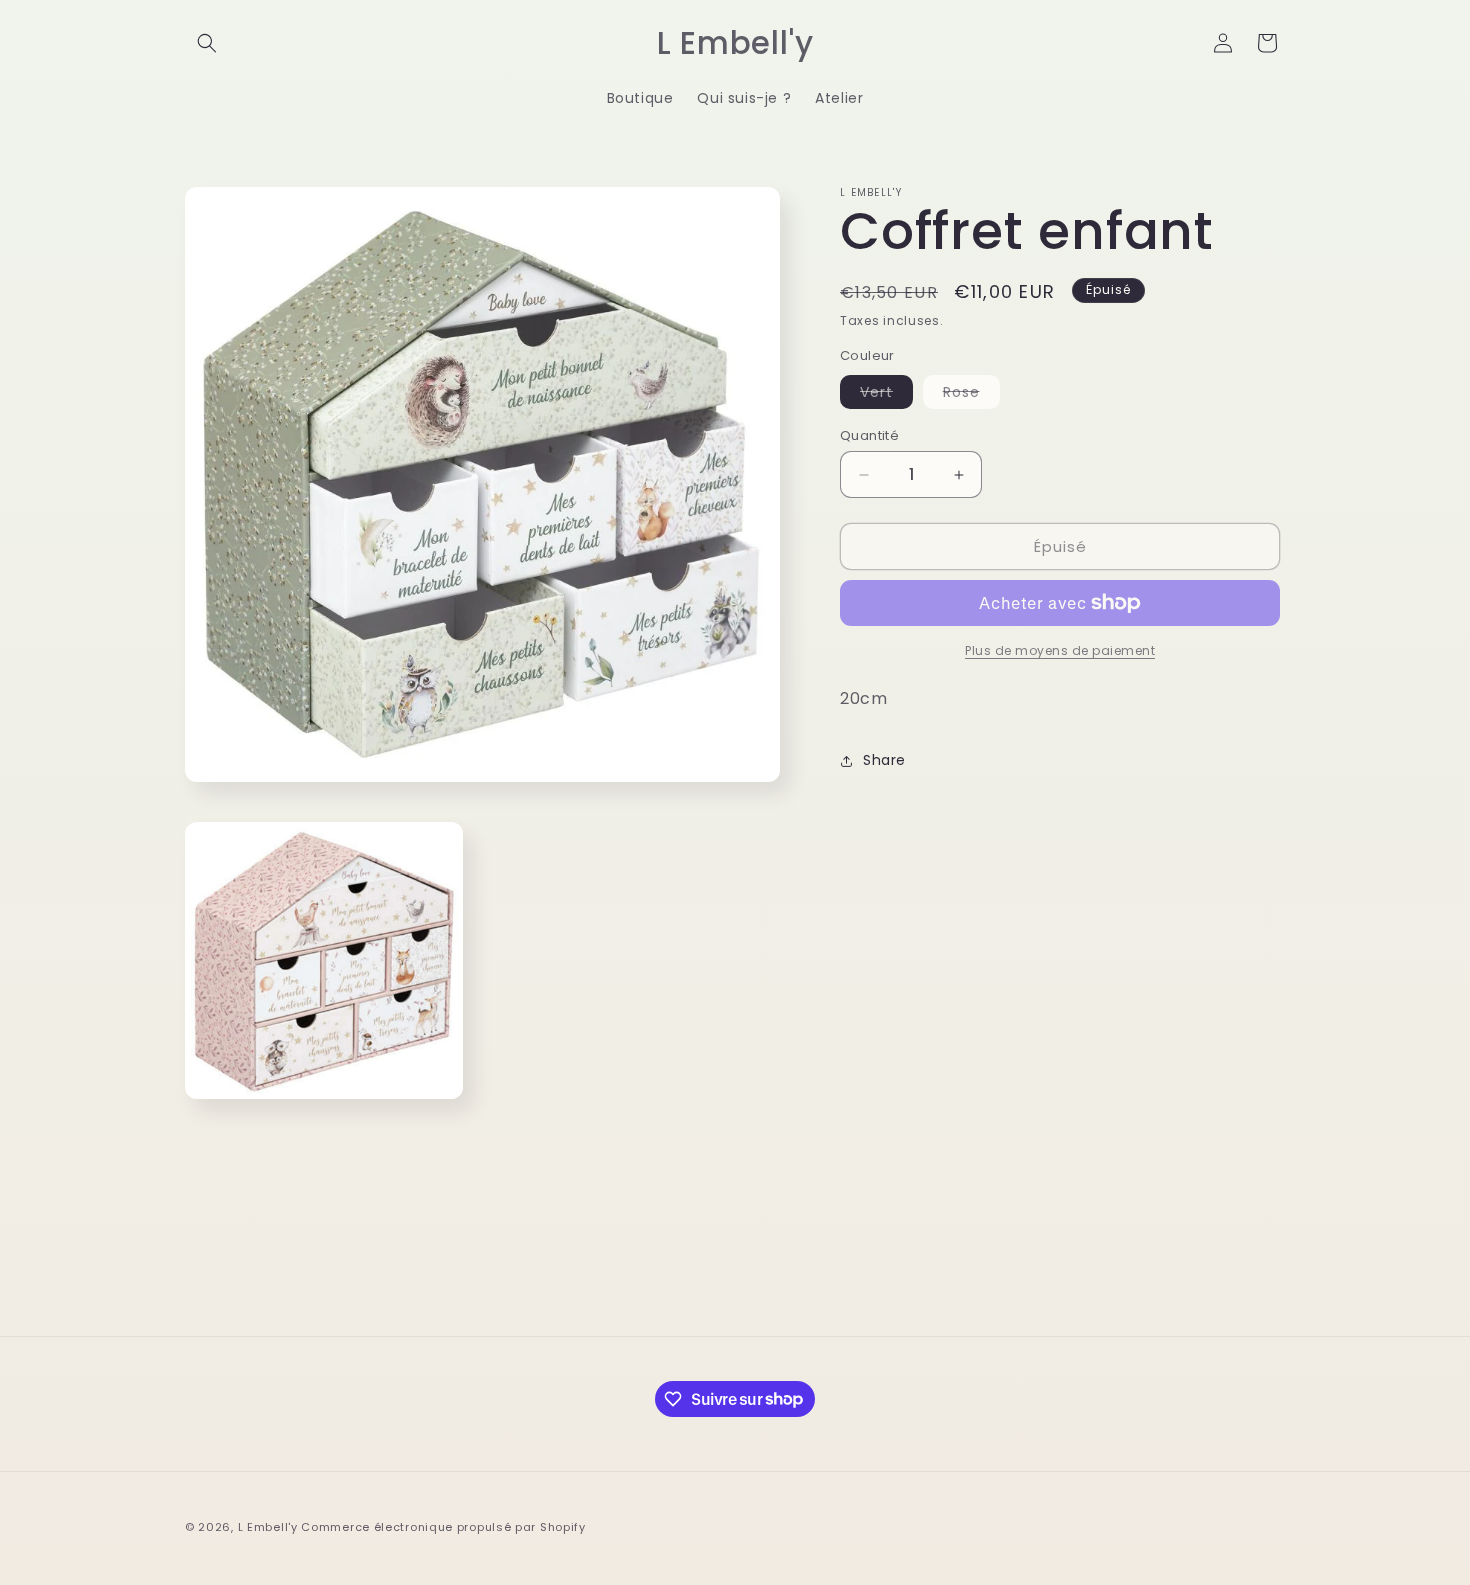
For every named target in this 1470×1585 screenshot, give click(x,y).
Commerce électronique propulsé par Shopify (443, 1527)
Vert (886, 395)
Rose (971, 395)
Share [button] (884, 760)
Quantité (869, 435)
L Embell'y (268, 1527)
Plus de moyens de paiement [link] (1060, 650)
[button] (207, 43)
